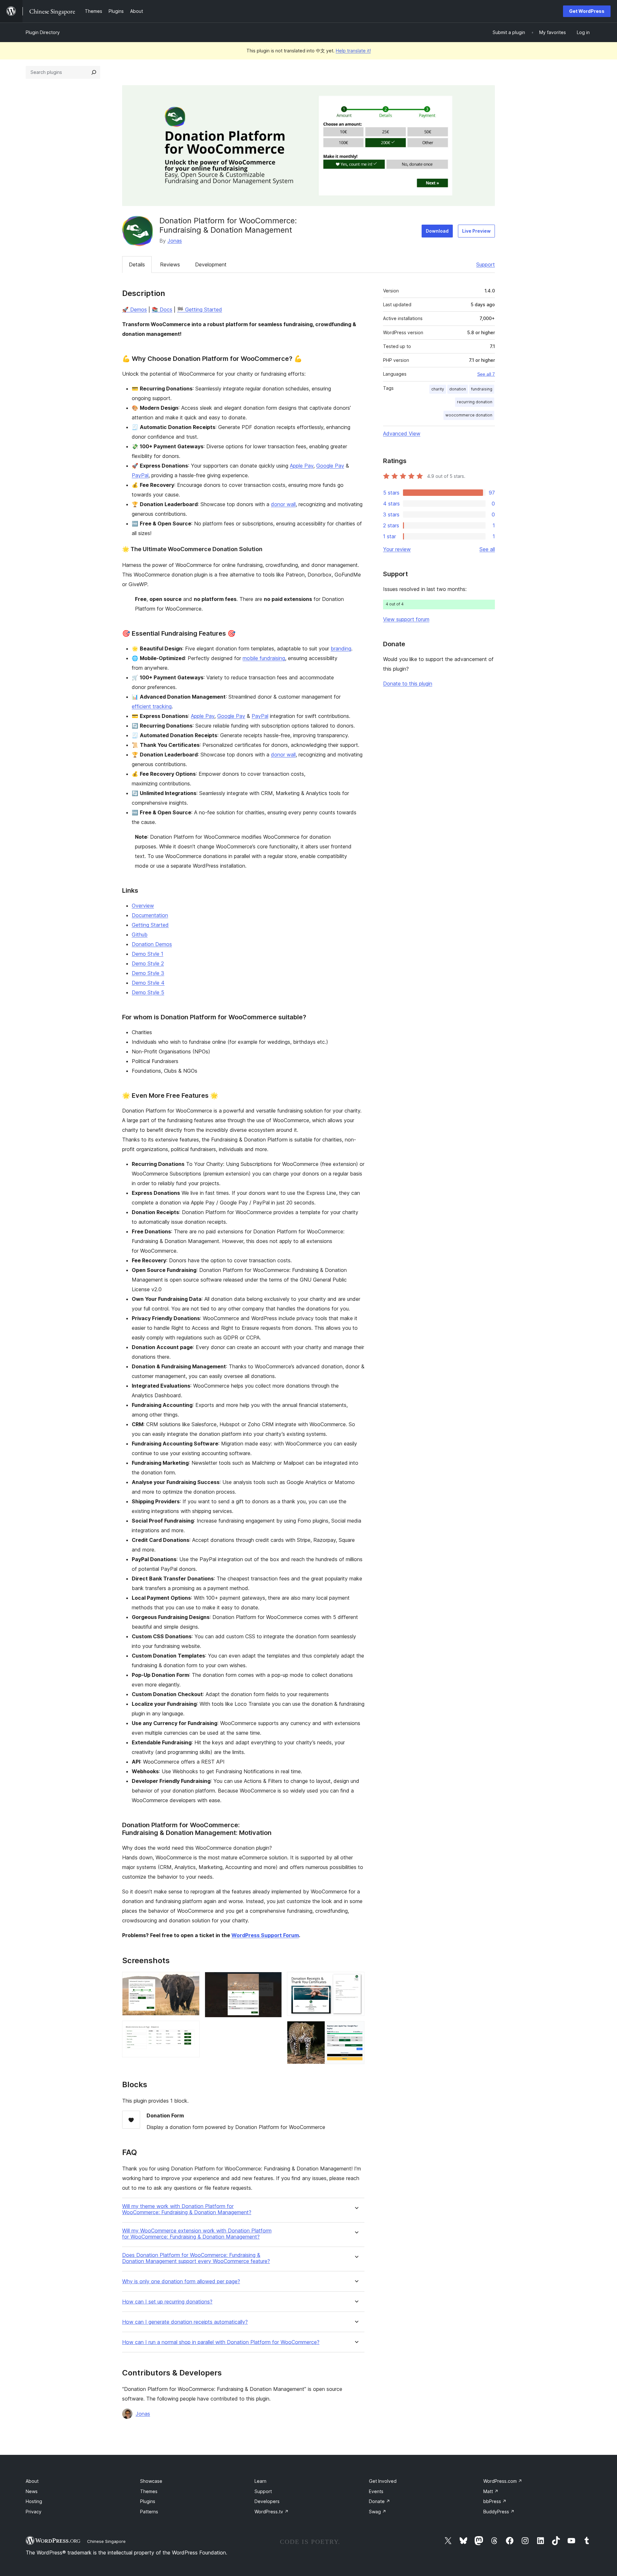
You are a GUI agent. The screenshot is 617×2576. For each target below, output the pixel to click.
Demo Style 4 (148, 983)
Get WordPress (587, 11)
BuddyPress (499, 2512)
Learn (260, 2481)
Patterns (149, 2512)
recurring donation (475, 402)
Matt (491, 2491)
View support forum (406, 619)
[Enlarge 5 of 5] (356, 2030)
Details (137, 264)
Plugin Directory (43, 32)
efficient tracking (152, 706)
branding (341, 648)
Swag (378, 2512)
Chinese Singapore (106, 2541)
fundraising (482, 389)
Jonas (175, 241)
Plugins (148, 2501)
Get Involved (383, 2481)
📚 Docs (162, 309)
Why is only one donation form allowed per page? (181, 2281)
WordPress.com (503, 2481)
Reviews (170, 264)
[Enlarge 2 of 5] (191, 2029)
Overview (143, 906)
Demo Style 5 (148, 992)
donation (458, 389)
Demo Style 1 (148, 954)
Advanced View (402, 434)
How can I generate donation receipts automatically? (185, 2322)
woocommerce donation (469, 415)
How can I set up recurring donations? (167, 2302)
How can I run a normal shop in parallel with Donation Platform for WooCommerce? (221, 2342)
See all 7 (486, 374)
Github (140, 935)
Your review (397, 549)
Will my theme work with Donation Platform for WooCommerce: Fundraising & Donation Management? (187, 2209)
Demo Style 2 (148, 963)
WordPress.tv (272, 2512)
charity (438, 389)
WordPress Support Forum (265, 1935)
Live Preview (476, 231)
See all (487, 549)
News (32, 2491)
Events (376, 2491)
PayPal (140, 475)
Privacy (34, 2512)
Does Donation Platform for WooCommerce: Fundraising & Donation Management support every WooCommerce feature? (196, 2258)
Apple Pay (302, 466)
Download (437, 231)
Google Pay (330, 466)
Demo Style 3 (148, 973)
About (32, 2481)
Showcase (151, 2481)
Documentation (150, 915)
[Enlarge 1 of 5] (191, 1981)
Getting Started (150, 925)
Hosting (34, 2501)
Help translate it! (353, 51)
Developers (267, 2501)
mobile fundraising (264, 658)
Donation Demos (152, 944)
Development (211, 264)
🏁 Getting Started (200, 309)
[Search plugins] (94, 72)
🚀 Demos (134, 309)
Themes (149, 2491)
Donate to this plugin (408, 684)
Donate (380, 2501)
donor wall (283, 504)
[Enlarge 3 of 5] (273, 1981)
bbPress (495, 2501)
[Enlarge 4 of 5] (356, 1981)
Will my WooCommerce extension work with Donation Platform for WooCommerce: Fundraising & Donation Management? (197, 2234)
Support (486, 264)
